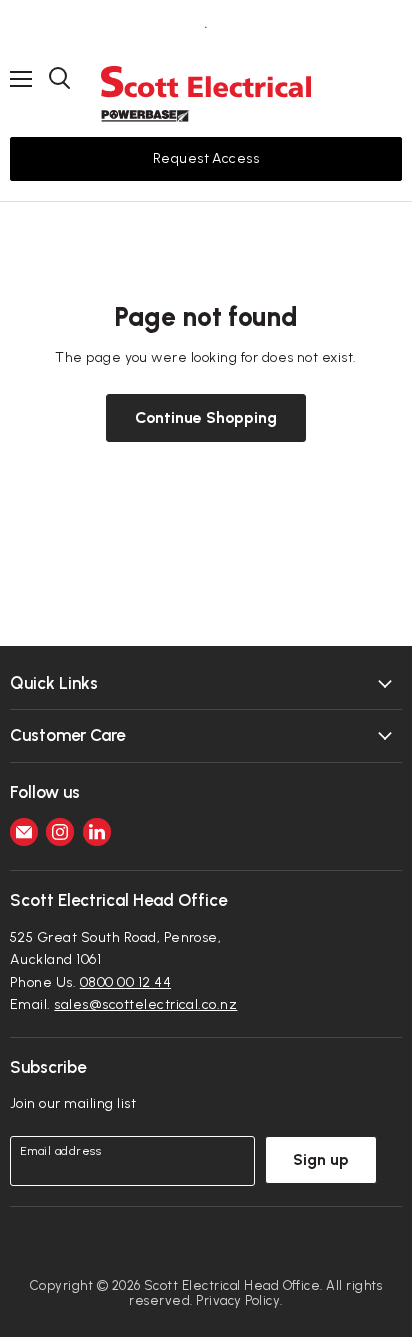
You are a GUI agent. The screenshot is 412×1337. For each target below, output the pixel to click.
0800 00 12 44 (125, 982)
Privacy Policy (238, 1300)
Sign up (321, 1159)
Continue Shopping (206, 417)
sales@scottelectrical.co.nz (145, 1004)
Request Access (206, 158)
